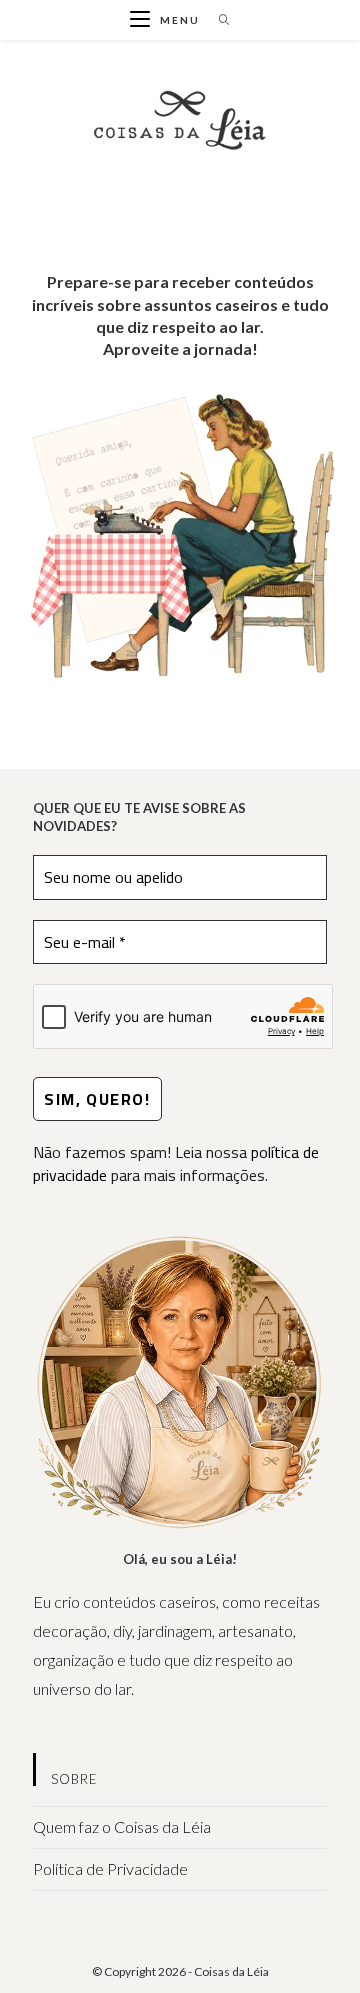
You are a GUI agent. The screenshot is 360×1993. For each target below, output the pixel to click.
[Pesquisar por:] (217, 20)
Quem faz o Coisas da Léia (122, 1826)
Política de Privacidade (110, 1868)
